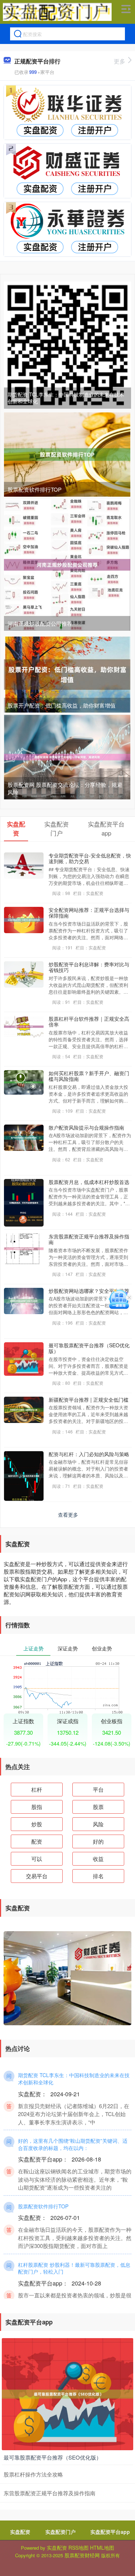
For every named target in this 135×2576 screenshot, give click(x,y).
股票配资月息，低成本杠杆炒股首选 (89, 1182)
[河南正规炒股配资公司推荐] (67, 564)
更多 (120, 61)
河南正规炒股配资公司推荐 (40, 623)
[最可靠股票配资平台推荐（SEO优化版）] (67, 2393)
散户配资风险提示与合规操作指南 (86, 1127)
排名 (98, 1876)
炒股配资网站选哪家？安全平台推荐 (89, 1291)
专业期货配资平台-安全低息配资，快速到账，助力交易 (90, 858)
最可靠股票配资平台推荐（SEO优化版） (89, 1348)
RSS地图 (78, 2548)
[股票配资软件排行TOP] (67, 454)
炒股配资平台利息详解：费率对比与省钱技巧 (89, 967)
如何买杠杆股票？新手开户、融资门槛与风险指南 (89, 1076)
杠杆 (37, 1789)
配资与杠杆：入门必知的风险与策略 (89, 1454)
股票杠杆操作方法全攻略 (33, 2474)
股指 (37, 1807)
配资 (37, 1841)
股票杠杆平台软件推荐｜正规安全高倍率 (89, 1022)
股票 (98, 1807)
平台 (98, 1789)
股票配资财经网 (82, 2555)
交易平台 (37, 1876)
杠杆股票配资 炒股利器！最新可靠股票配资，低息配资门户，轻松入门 (74, 2268)
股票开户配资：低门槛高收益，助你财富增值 (62, 705)
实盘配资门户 (60, 2532)
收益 (98, 1859)
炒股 (37, 1824)
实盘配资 (20, 2532)
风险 (98, 1824)
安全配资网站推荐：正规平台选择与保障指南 (89, 913)
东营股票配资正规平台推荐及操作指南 (89, 1239)
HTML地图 (102, 2548)
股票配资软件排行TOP (35, 489)
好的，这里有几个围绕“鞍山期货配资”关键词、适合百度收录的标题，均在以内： (73, 2144)
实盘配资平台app (110, 2532)
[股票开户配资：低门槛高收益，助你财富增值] (67, 674)
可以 (37, 1859)
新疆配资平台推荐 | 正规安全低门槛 (89, 1400)
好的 (98, 1841)
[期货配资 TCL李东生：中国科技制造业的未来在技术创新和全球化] (67, 344)
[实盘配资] (57, 12)
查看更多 (68, 1515)
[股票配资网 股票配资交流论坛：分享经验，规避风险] (67, 756)
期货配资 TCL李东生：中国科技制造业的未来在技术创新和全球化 (66, 398)
